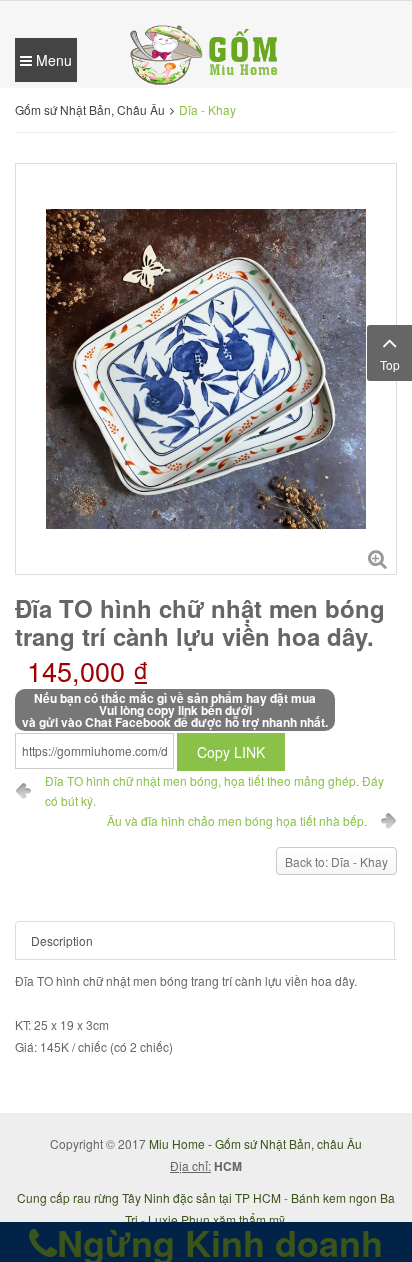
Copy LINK (231, 752)
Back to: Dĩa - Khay (336, 861)
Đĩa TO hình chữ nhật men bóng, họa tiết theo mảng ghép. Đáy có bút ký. (214, 790)
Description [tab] (62, 940)
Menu (52, 60)
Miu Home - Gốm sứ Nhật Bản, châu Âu (255, 1143)
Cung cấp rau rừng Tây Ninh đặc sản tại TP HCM (149, 1197)
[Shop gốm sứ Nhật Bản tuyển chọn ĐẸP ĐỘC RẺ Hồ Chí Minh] (206, 52)
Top (390, 364)
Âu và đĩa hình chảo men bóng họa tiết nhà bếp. (237, 820)
